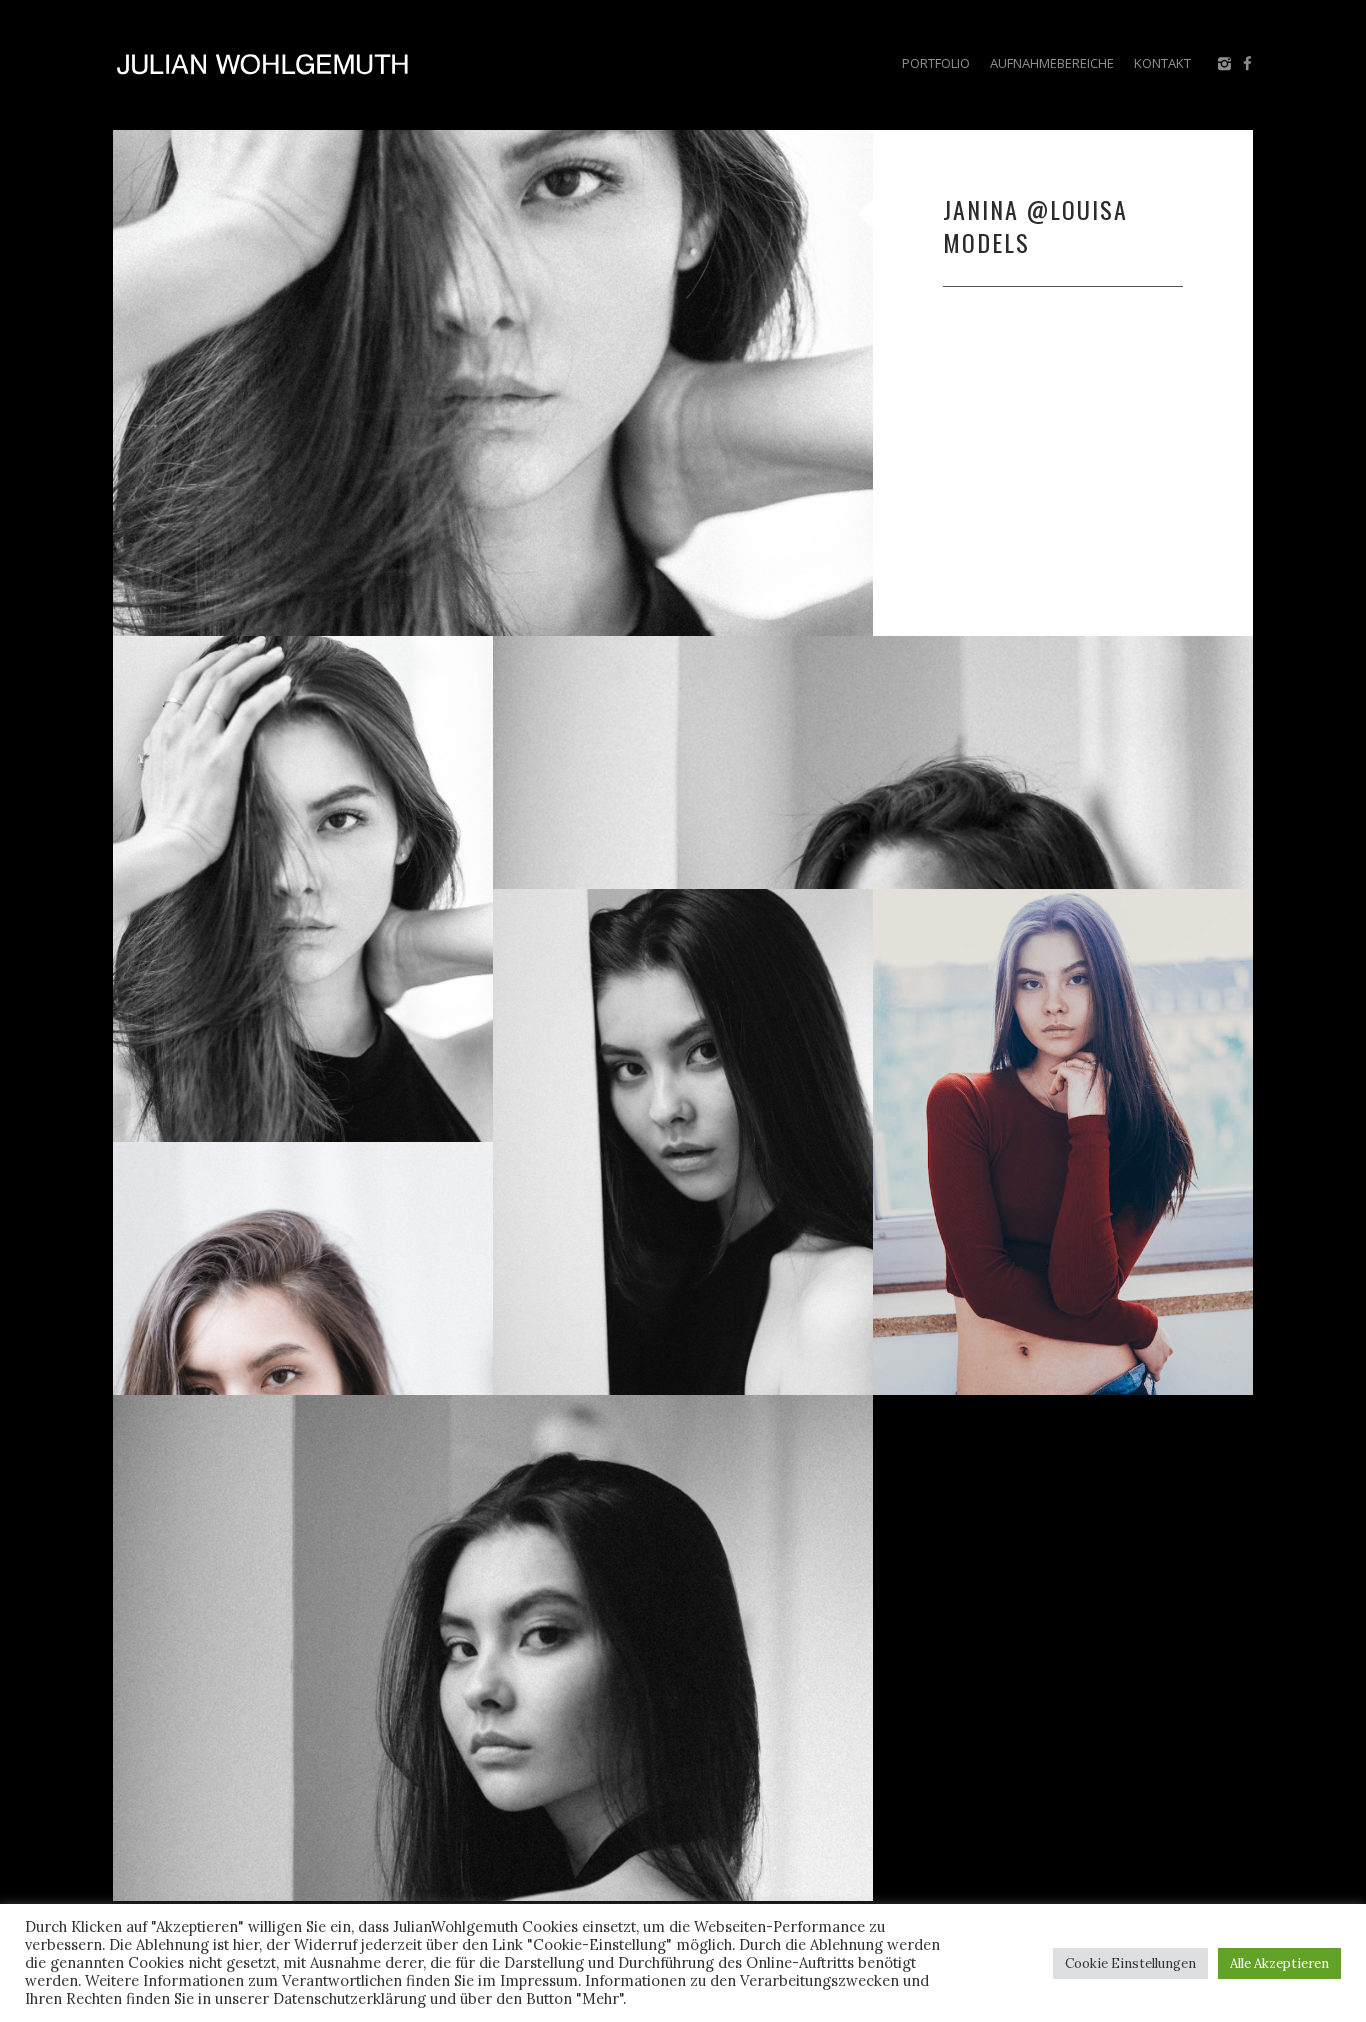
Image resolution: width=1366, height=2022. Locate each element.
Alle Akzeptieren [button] (1279, 1963)
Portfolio (936, 63)
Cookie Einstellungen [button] (1130, 1963)
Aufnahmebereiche (1052, 63)
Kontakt (1162, 63)
